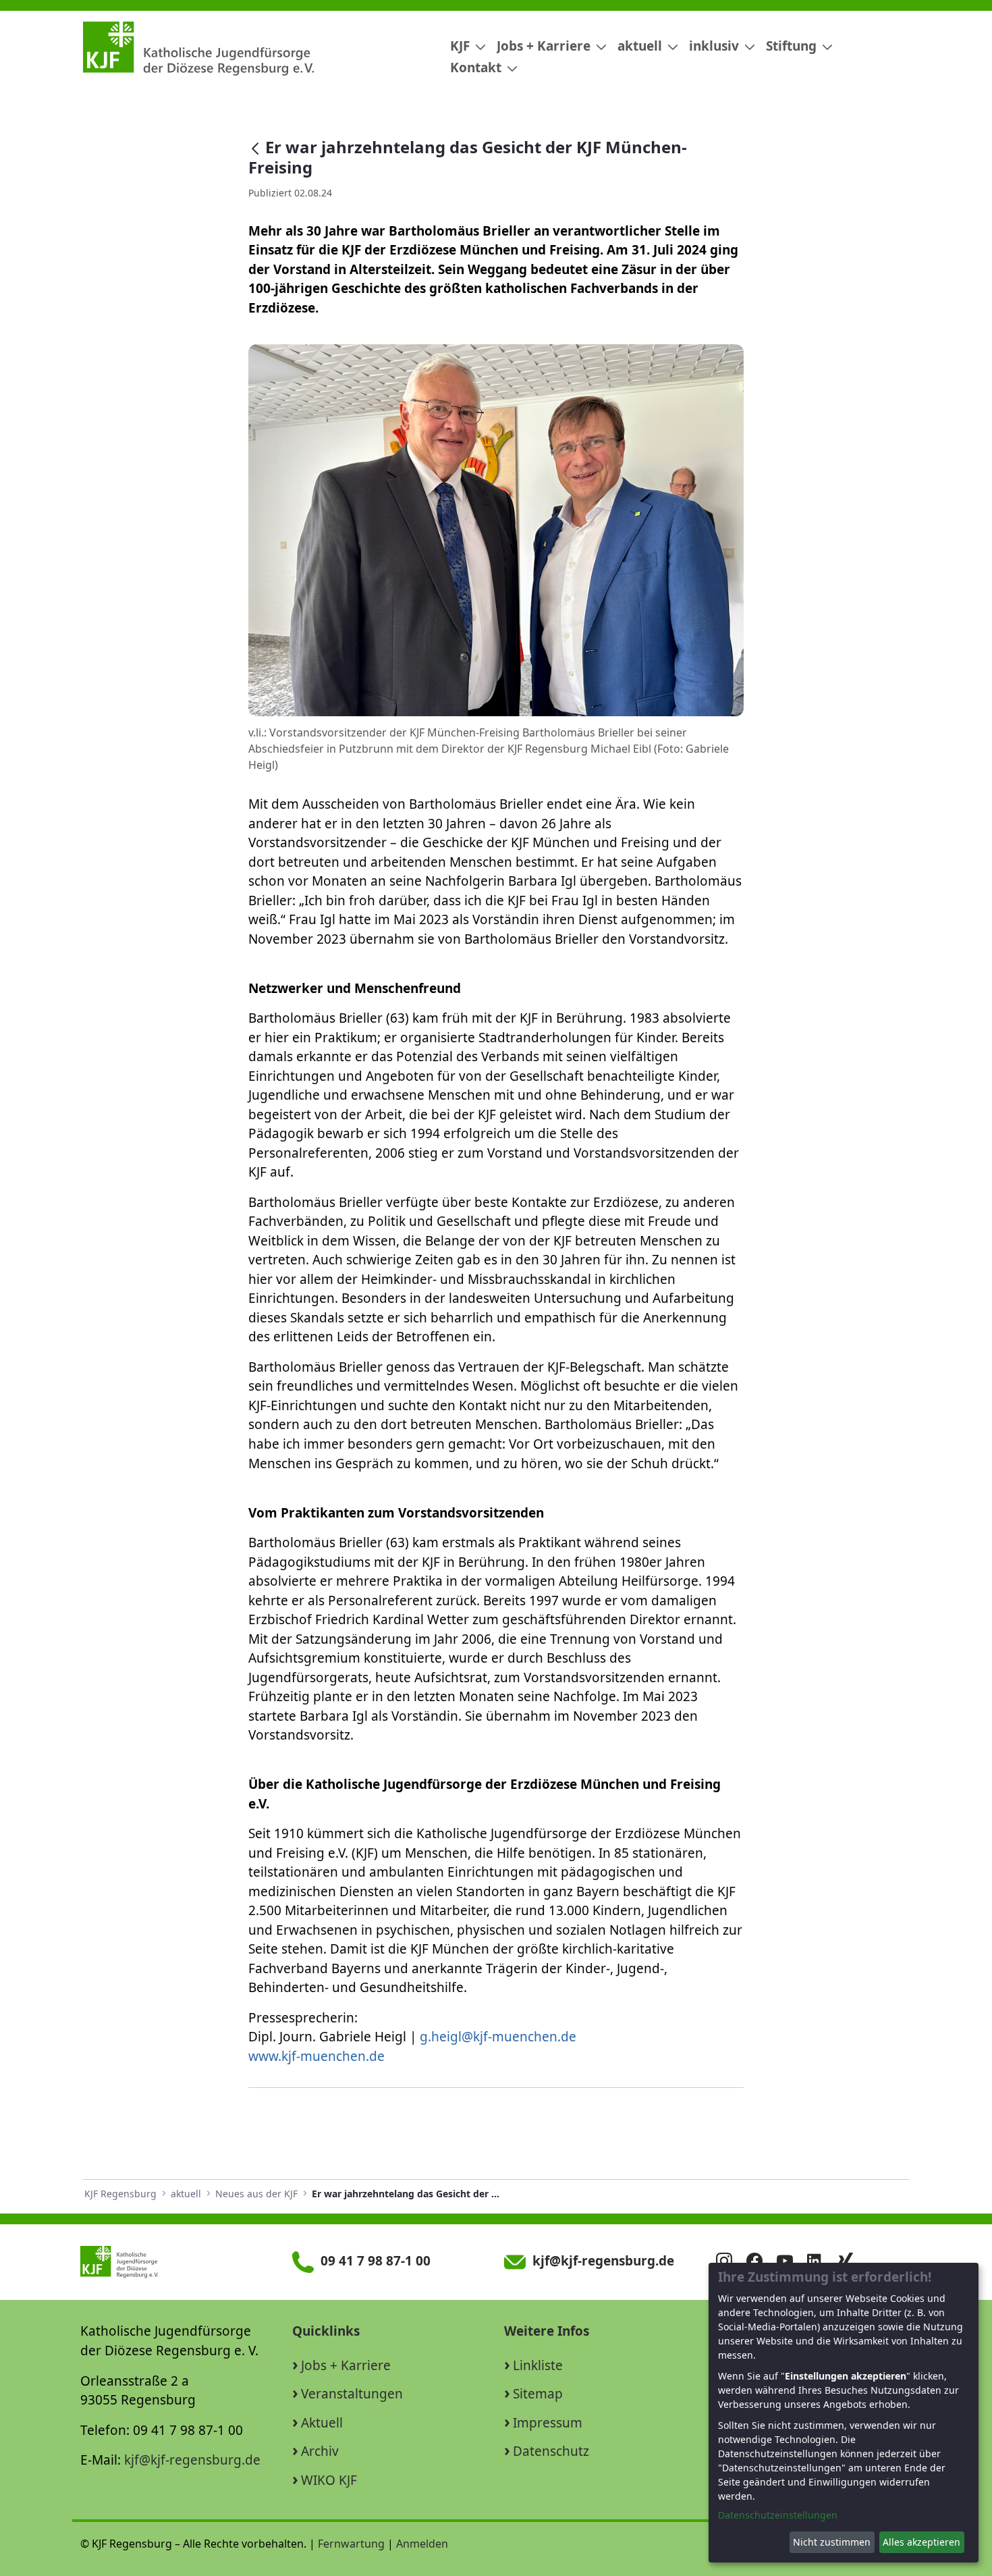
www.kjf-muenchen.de (316, 2056)
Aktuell (322, 2423)
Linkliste (538, 2365)
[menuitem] (463, 46)
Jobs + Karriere (346, 2365)
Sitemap (538, 2394)
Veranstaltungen (352, 2394)
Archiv (320, 2451)
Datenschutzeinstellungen (778, 2515)
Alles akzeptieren (921, 2542)
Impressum (548, 2423)
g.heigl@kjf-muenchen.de (498, 2037)
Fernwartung (351, 2544)
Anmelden (422, 2544)
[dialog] (844, 2413)
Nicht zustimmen (832, 2542)
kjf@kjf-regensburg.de (192, 2460)
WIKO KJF (329, 2480)
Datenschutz (551, 2451)
